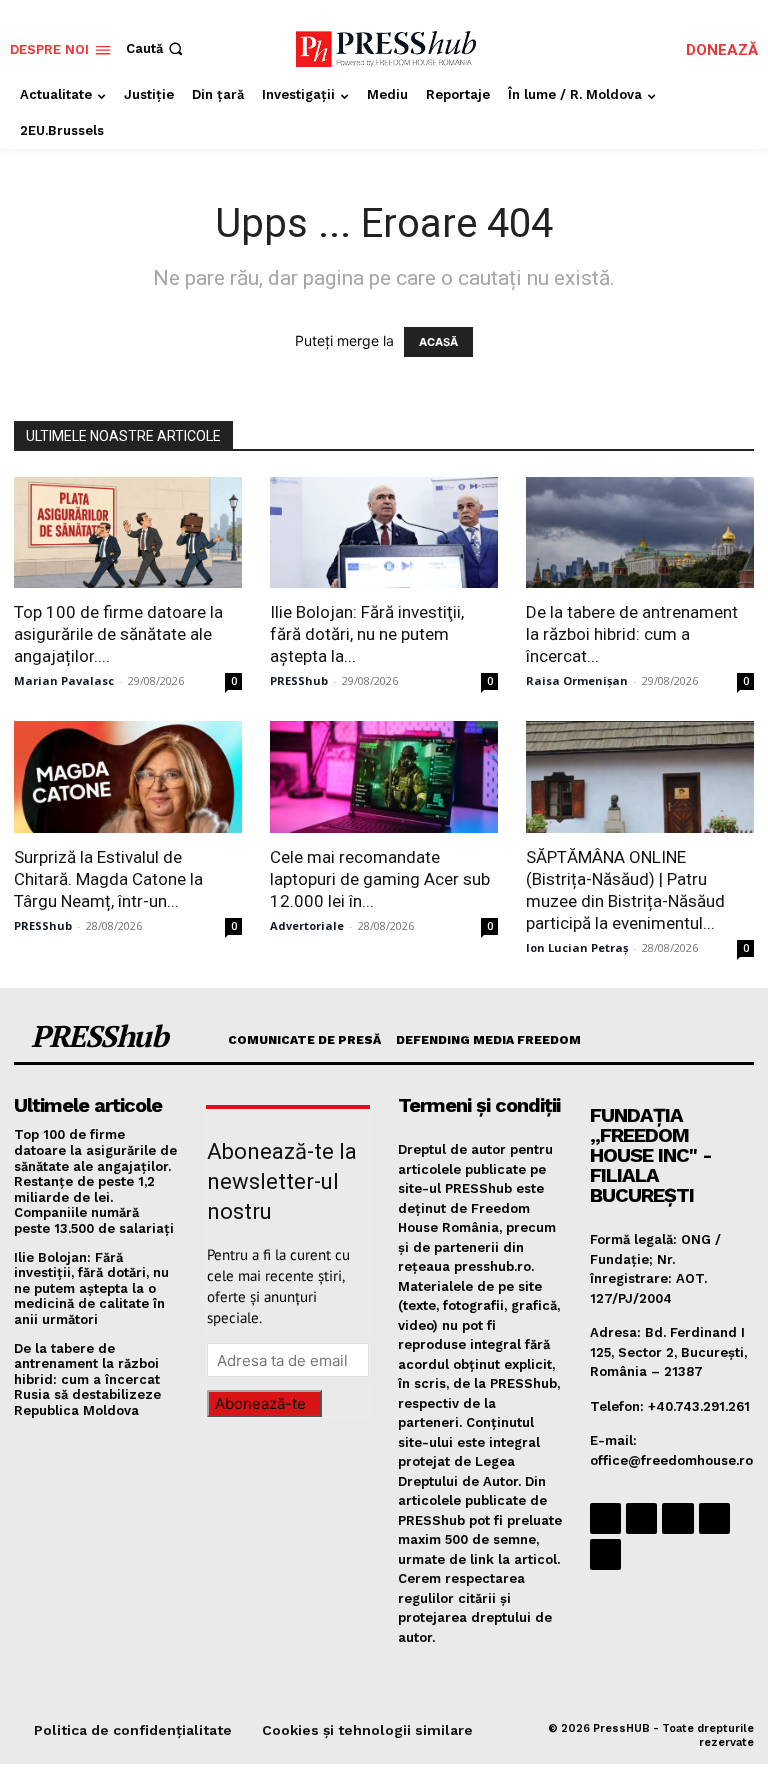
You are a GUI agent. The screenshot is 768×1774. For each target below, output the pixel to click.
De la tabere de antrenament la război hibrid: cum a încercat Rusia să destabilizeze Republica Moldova (87, 1379)
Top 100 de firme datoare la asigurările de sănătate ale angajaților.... (118, 634)
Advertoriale (307, 925)
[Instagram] (641, 1518)
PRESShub (299, 680)
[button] (156, 48)
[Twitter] (714, 1518)
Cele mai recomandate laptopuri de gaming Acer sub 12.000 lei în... (380, 879)
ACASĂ (438, 342)
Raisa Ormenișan (577, 680)
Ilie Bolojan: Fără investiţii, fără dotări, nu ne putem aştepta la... (367, 634)
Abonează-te (260, 1403)
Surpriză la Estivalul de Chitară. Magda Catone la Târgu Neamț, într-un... (108, 879)
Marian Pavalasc (64, 680)
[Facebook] (605, 1518)
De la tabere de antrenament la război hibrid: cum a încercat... (632, 634)
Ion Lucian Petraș (577, 947)
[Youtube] (605, 1554)
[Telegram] (677, 1518)
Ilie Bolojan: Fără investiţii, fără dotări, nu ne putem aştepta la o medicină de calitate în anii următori (91, 1288)
